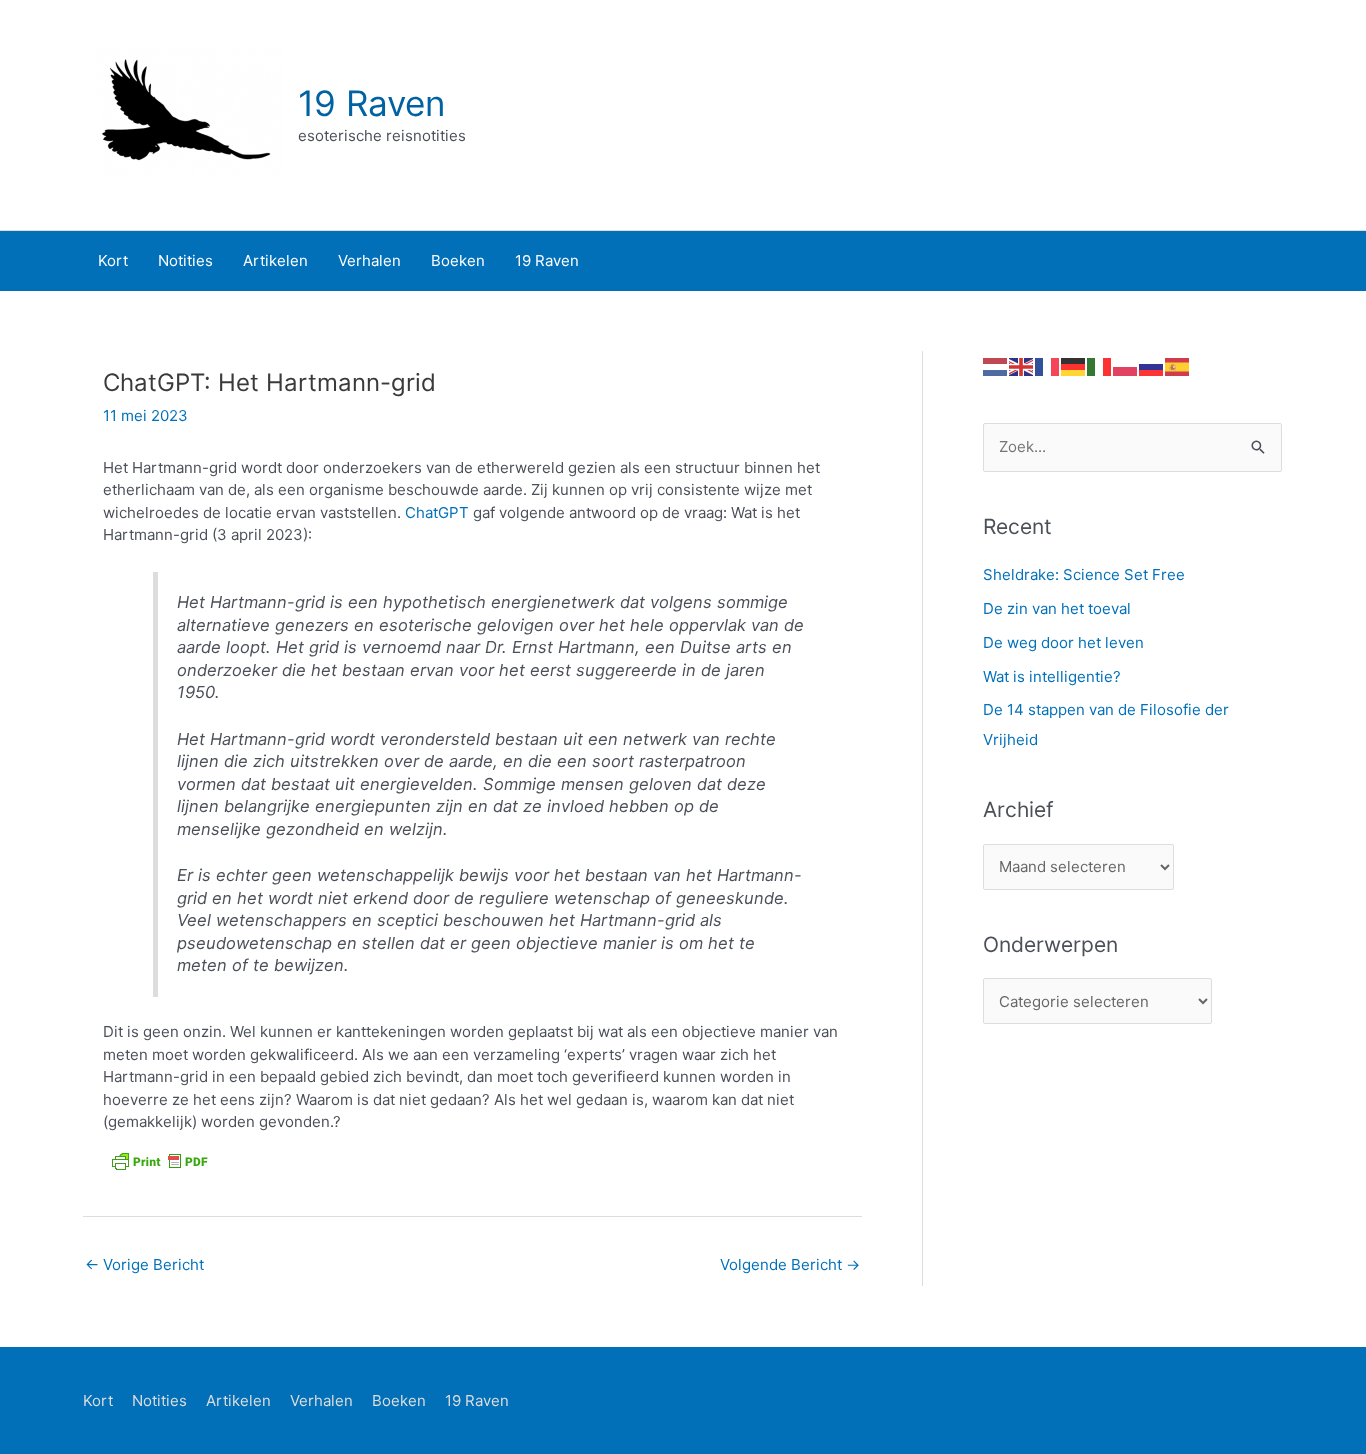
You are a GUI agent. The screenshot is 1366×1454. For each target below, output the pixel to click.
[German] (1074, 365)
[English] (1022, 365)
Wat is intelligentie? (1052, 676)
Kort (98, 1400)
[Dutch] (996, 365)
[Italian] (1100, 365)
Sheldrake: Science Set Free (1084, 574)
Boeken (399, 1400)
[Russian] (1152, 365)
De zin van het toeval (1057, 608)
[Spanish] (1178, 365)
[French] (1048, 365)
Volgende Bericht (790, 1264)
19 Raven (371, 103)
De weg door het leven (1063, 642)
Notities (159, 1400)
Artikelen (238, 1400)
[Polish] (1126, 365)
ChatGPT (439, 512)
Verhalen (321, 1400)
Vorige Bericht (144, 1264)
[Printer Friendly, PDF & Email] (159, 1161)
